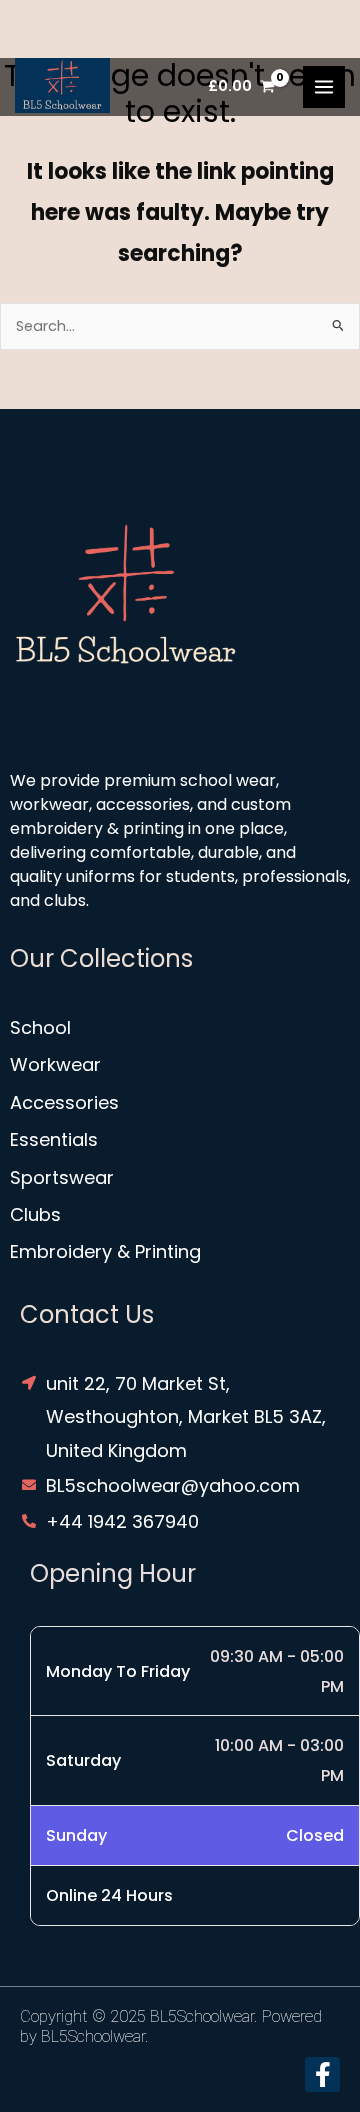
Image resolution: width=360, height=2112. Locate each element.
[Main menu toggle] (324, 87)
